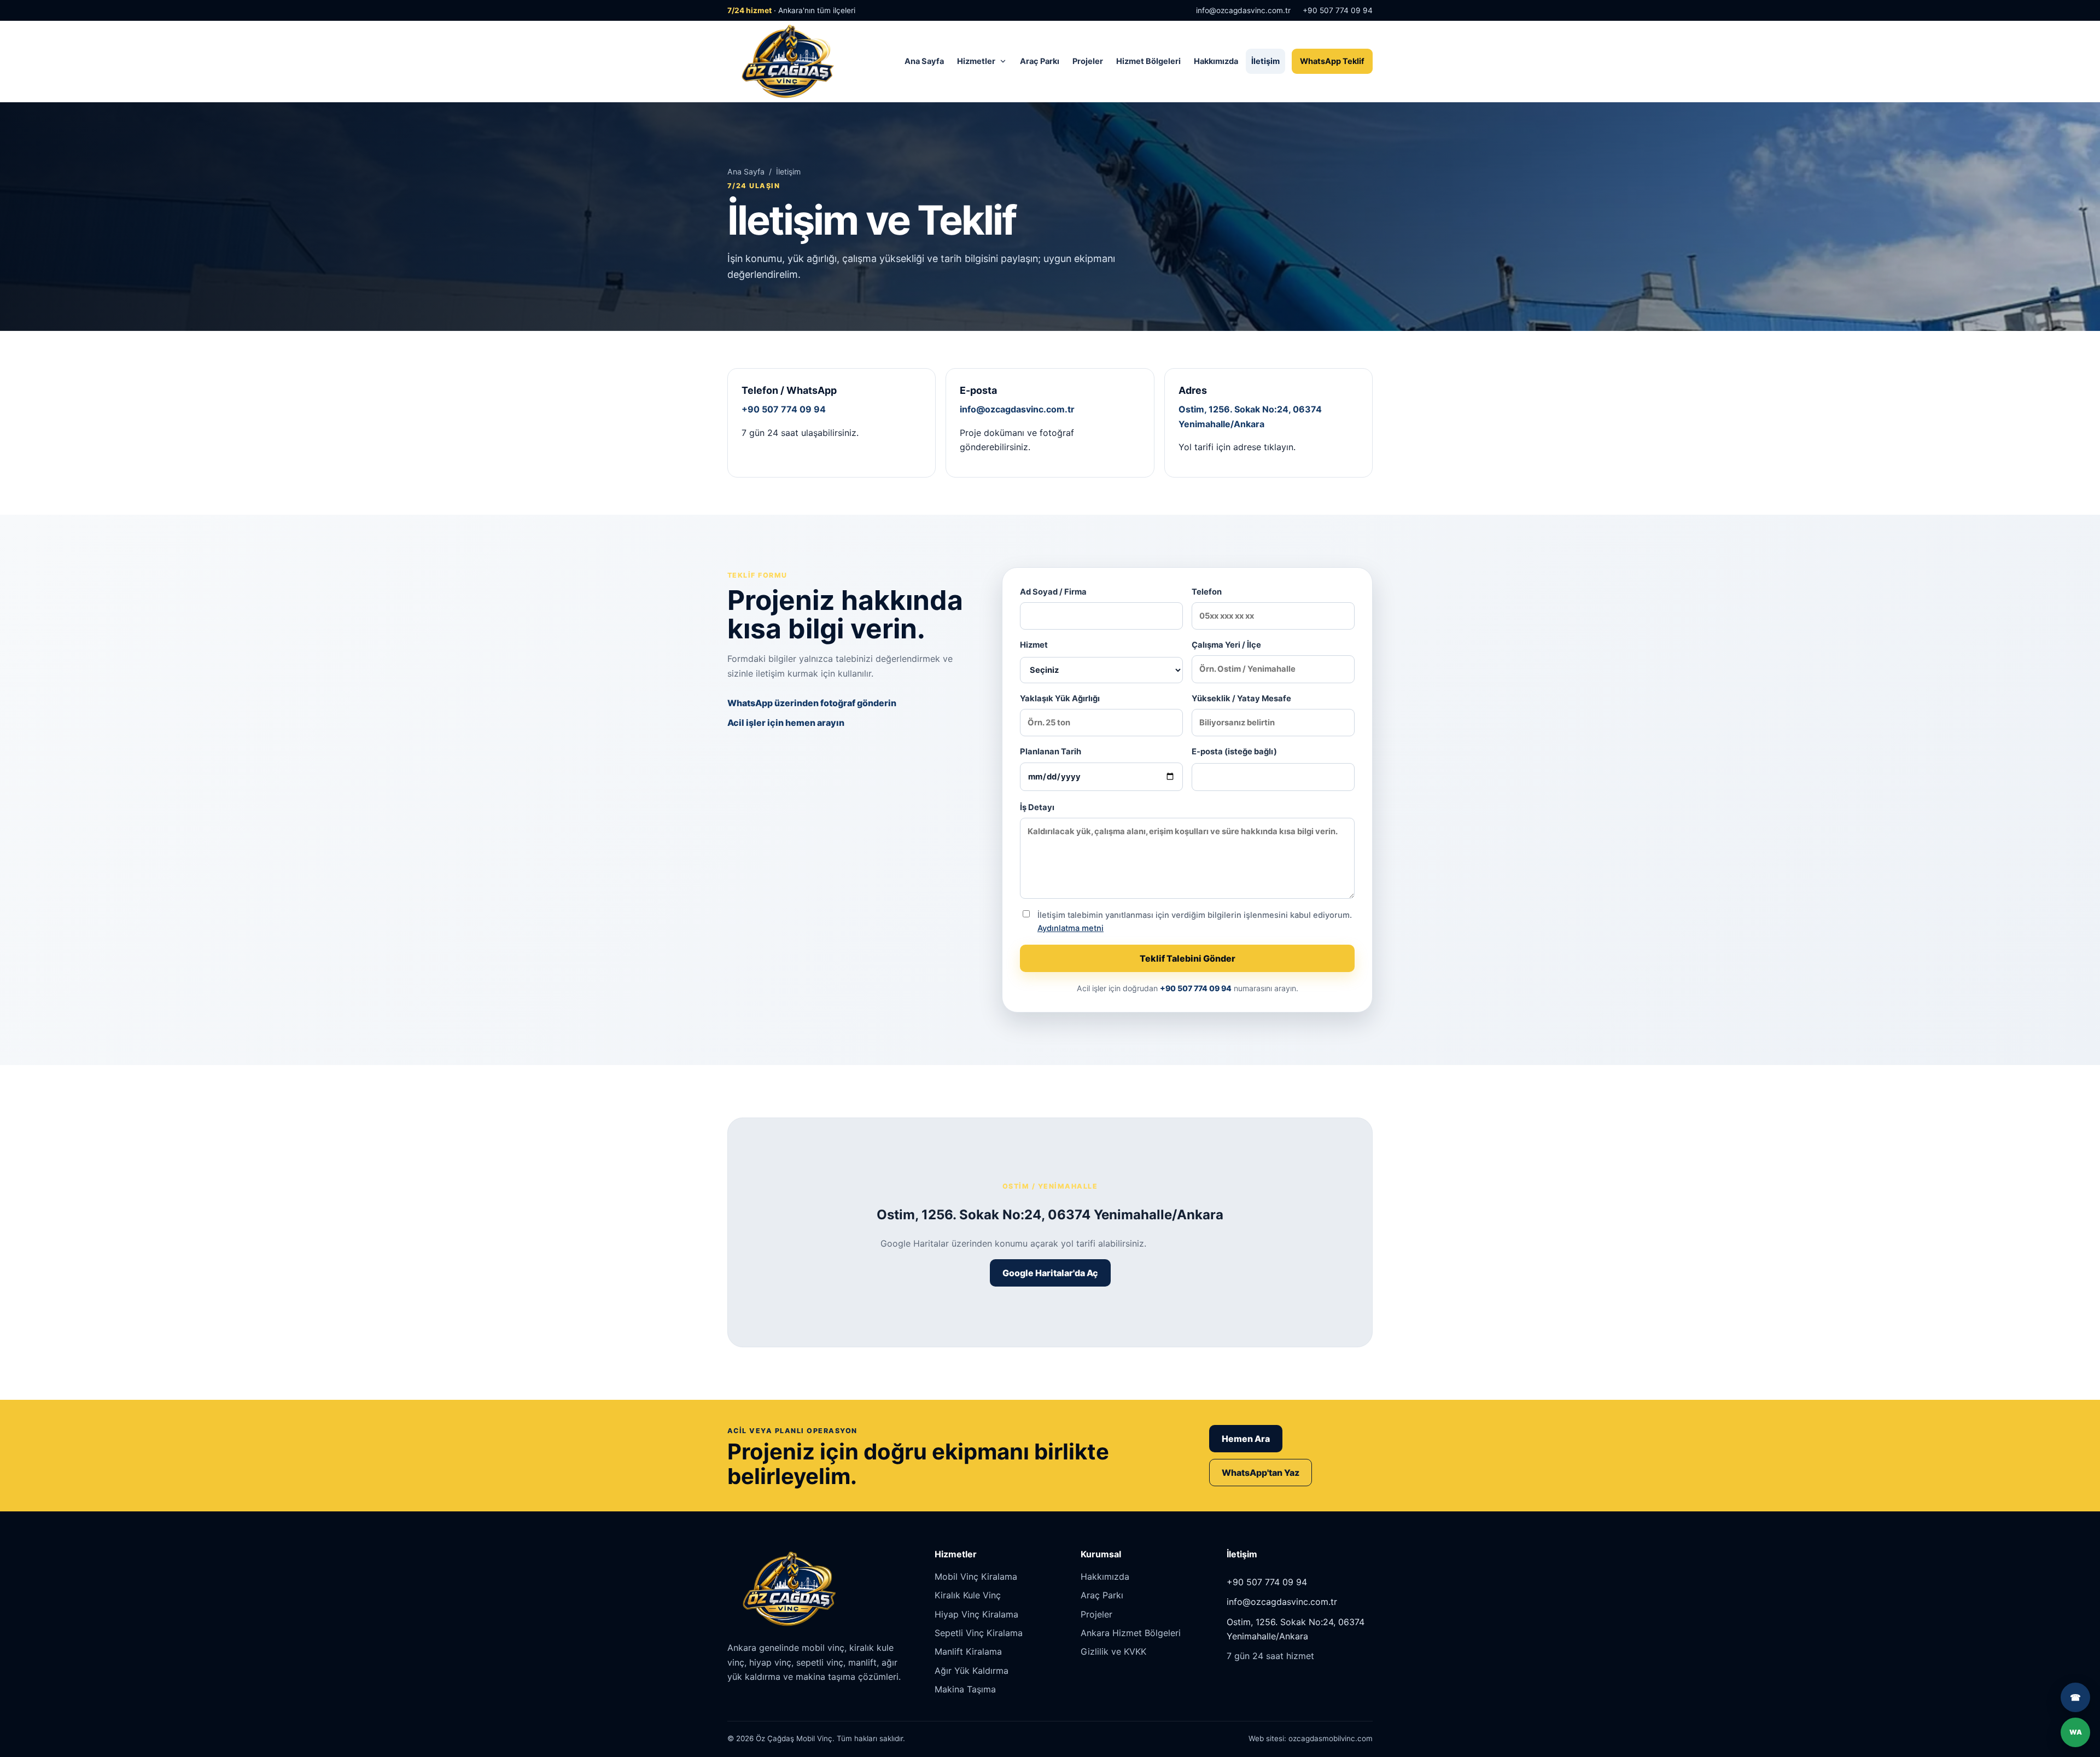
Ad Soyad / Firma (1053, 592)
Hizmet (1034, 645)
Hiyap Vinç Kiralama (976, 1614)
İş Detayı (1037, 807)
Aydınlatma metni (1071, 928)
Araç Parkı (1040, 61)
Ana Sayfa (924, 61)
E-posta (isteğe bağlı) (1234, 752)
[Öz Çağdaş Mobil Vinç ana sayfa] (786, 61)
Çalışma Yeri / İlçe (1226, 645)
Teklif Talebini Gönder (1188, 958)
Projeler (1088, 61)
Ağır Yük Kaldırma (972, 1671)
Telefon (1207, 592)
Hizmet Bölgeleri (1148, 61)
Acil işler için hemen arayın (786, 723)
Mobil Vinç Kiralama (976, 1576)
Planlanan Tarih (1051, 752)
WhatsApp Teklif (1332, 61)
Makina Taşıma (965, 1689)
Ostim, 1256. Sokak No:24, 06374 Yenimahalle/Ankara (1296, 1629)
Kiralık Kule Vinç (968, 1595)
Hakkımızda (1216, 61)
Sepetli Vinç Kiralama (979, 1633)
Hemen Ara (1246, 1439)
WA (2076, 1732)
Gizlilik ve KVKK (1113, 1651)
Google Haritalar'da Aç (1050, 1273)
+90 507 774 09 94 (1338, 10)
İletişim (1265, 61)
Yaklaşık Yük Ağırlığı (1060, 699)
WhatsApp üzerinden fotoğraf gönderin (812, 703)
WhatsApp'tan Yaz (1261, 1473)
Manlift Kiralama (968, 1651)
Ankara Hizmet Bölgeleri (1131, 1633)
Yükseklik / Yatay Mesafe (1241, 699)
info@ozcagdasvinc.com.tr (1243, 10)
